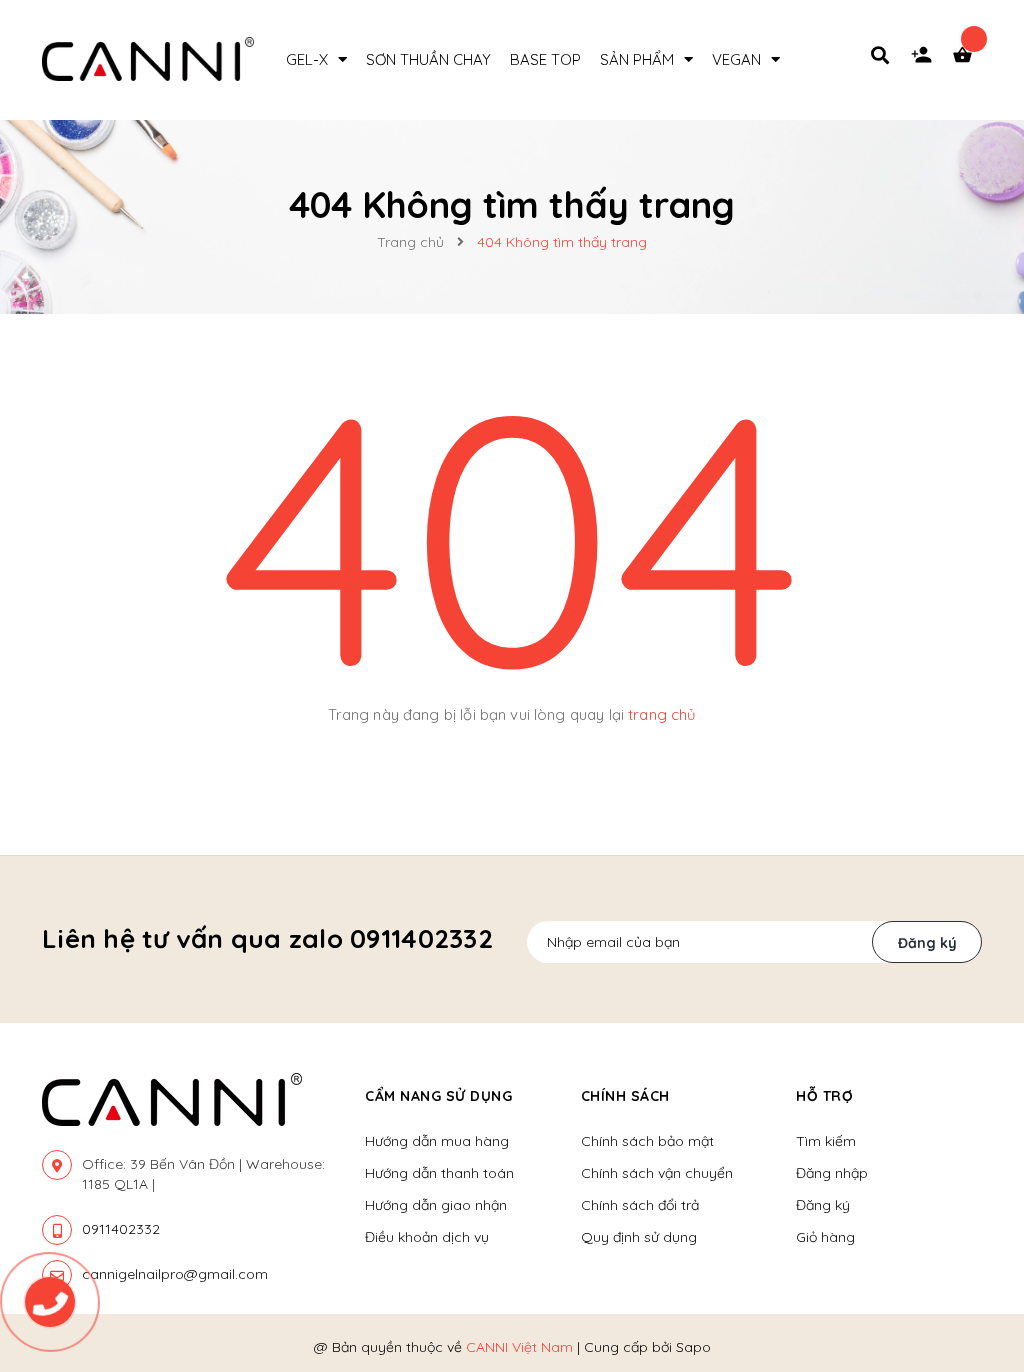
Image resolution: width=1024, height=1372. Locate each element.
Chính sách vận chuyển (657, 1173)
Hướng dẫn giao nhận (436, 1205)
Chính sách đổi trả (640, 1205)
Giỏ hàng (825, 1237)
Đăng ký (927, 943)
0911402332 (121, 1229)
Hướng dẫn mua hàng (437, 1141)
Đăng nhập (832, 1173)
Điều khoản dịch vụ (427, 1237)
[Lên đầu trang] (970, 1243)
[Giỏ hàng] (967, 60)
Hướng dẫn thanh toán (439, 1173)
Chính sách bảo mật (647, 1141)
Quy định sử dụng (639, 1237)
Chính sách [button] (625, 1096)
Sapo (693, 1347)
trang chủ (662, 714)
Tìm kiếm (826, 1141)
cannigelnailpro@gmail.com (175, 1274)
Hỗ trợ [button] (824, 1096)
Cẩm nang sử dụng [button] (438, 1096)
